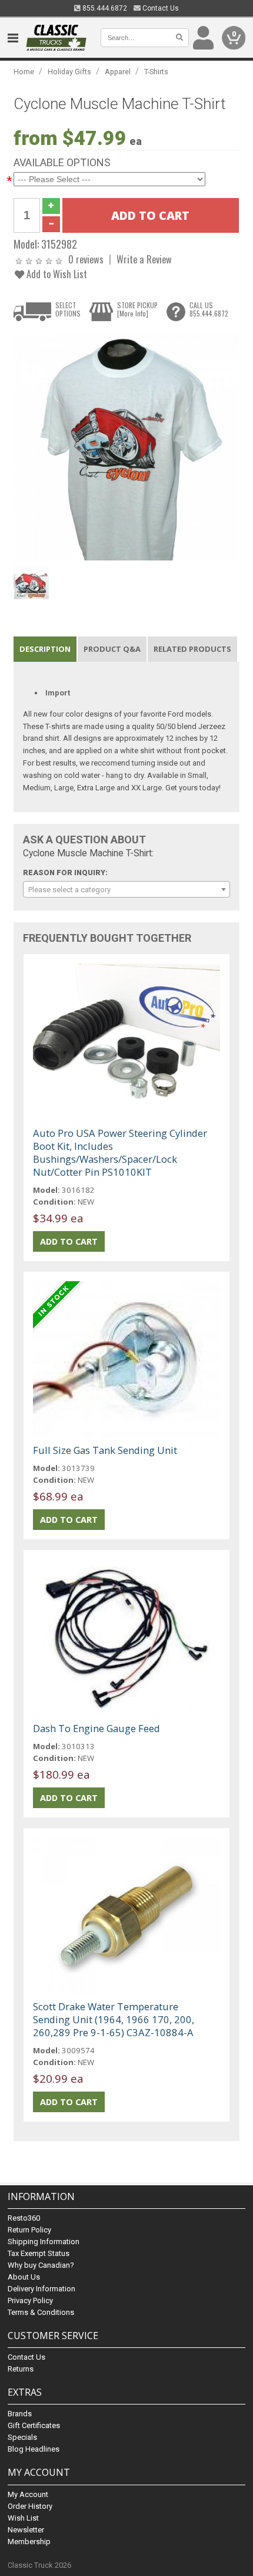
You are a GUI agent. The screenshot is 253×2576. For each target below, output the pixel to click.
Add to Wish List (56, 274)
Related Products (192, 649)
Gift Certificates (34, 2425)
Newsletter (26, 2530)
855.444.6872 (104, 8)
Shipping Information (44, 2242)
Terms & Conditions (41, 2312)
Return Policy (29, 2230)
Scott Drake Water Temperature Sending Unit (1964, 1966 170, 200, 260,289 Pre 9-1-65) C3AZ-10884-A (114, 2019)
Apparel (118, 72)
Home (24, 72)
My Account (28, 2494)
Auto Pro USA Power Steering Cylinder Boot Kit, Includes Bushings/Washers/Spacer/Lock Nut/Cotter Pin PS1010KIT (120, 1152)
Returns (21, 2369)
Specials (22, 2437)
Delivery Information (41, 2289)
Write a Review (144, 259)
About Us (24, 2277)
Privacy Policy (30, 2300)
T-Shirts (156, 72)
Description (45, 649)
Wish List (23, 2518)
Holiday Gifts (69, 72)
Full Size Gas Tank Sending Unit (105, 1450)
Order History (30, 2506)
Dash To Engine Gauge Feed (96, 1728)
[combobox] (126, 889)
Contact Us (160, 8)
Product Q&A (112, 649)
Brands (20, 2414)
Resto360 (24, 2218)
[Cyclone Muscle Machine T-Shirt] (126, 446)
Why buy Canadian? (41, 2265)
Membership (29, 2542)
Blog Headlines (34, 2449)
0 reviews (86, 259)
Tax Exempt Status (39, 2253)
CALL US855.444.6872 (209, 309)
